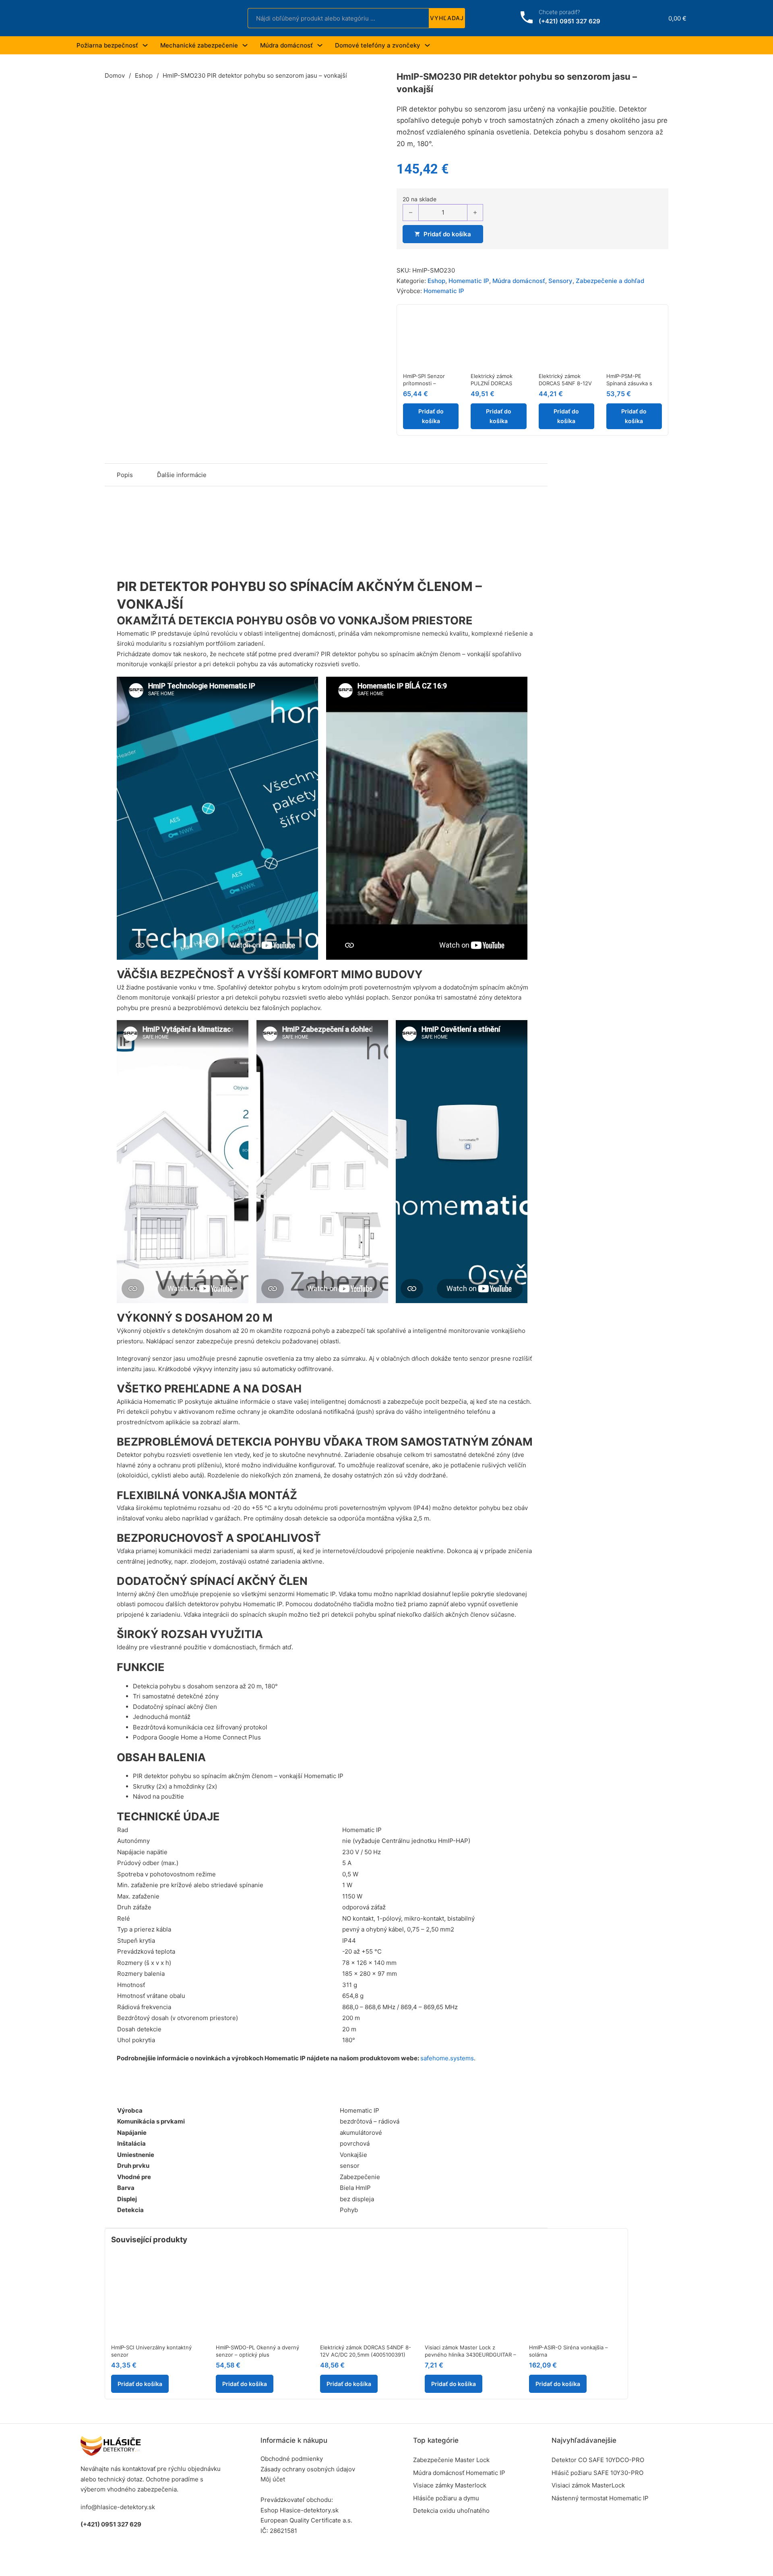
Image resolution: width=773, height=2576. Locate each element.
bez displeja (357, 2199)
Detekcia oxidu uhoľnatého (451, 2511)
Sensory (560, 281)
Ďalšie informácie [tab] (182, 475)
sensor (350, 2166)
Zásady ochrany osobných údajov (308, 2469)
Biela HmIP (355, 2188)
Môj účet (273, 2479)
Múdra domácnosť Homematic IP (459, 2473)
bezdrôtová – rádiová (370, 2121)
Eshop (144, 75)
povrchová (355, 2143)
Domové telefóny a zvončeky (378, 45)
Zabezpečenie (360, 2177)
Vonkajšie (353, 2155)
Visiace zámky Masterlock (450, 2485)
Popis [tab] (125, 475)
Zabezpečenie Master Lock (451, 2460)
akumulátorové (361, 2133)
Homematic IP (469, 281)
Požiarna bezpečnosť (107, 45)
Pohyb (349, 2210)
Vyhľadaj (447, 18)
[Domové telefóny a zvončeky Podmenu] (427, 45)
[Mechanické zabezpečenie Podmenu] (245, 45)
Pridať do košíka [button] (431, 416)
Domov (115, 75)
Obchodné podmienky (292, 2459)
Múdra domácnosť (286, 45)
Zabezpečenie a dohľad (610, 281)
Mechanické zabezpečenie (199, 45)
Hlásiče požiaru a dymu (446, 2498)
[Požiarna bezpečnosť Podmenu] (145, 45)
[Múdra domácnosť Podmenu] (320, 45)
